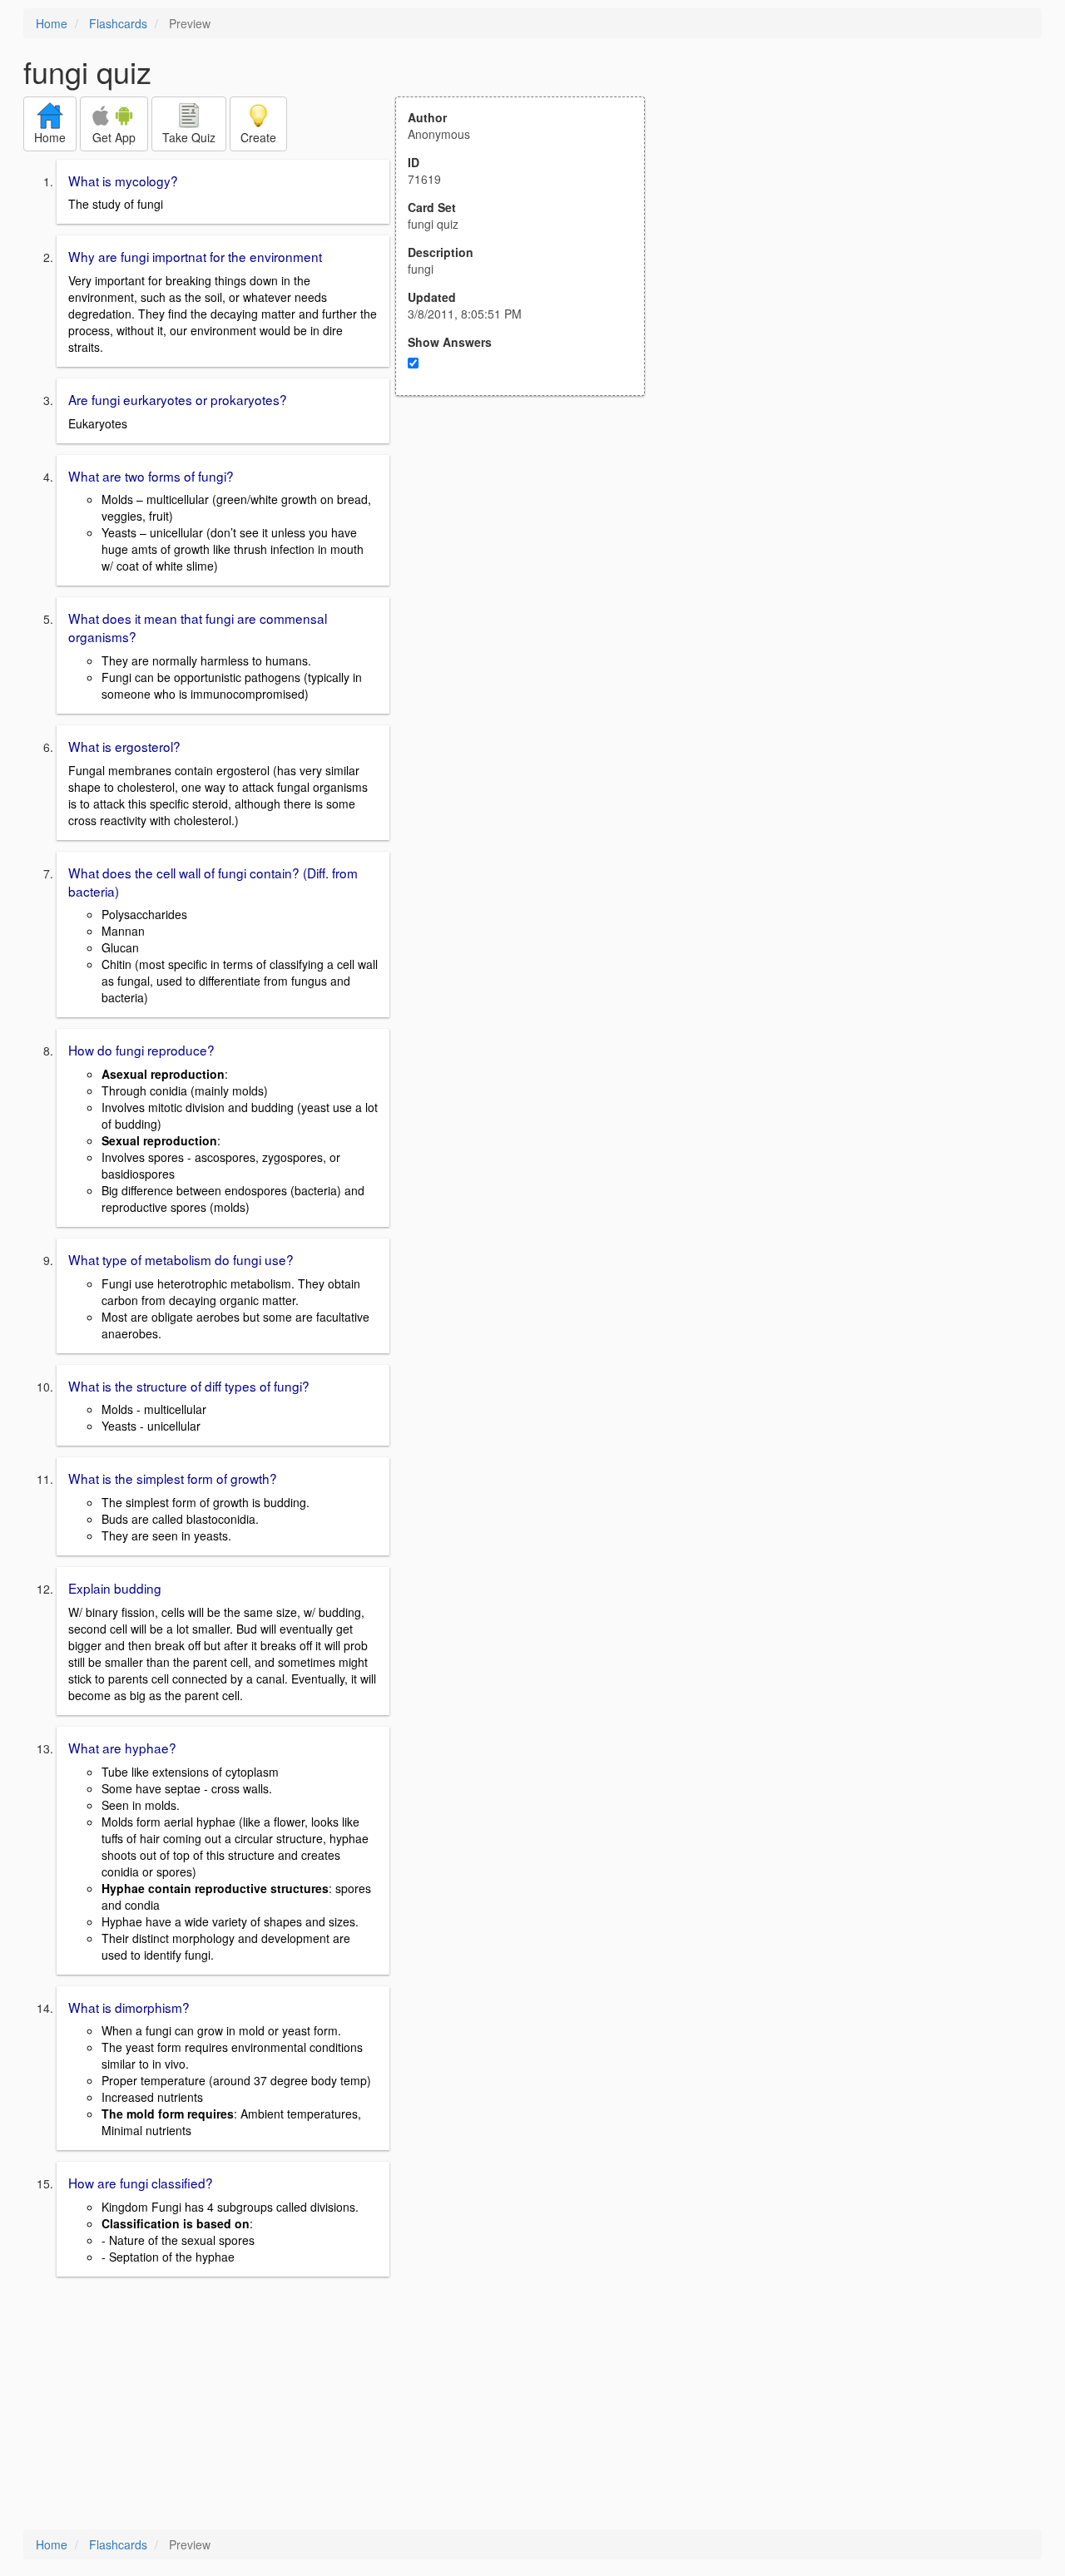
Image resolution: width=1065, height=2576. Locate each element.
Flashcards (118, 23)
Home (52, 23)
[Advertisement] (529, 559)
